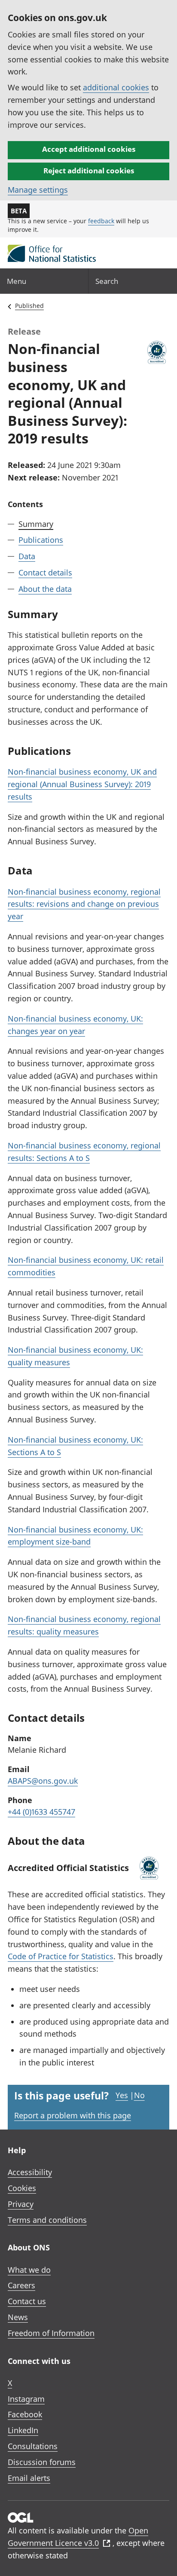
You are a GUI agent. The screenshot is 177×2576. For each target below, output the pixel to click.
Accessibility (30, 2172)
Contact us (27, 2301)
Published (29, 306)
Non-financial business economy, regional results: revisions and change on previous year (84, 904)
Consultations (33, 2446)
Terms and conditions (47, 2220)
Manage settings (38, 190)
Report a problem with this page (73, 2115)
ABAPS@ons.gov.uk (43, 1781)
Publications (41, 540)
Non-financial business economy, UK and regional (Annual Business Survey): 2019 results (82, 784)
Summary (36, 524)
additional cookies (116, 87)
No (139, 2095)
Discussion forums (42, 2462)
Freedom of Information (51, 2333)
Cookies (22, 2188)
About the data (45, 589)
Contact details (45, 572)
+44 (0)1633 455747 (41, 1812)
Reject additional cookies (89, 171)
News (18, 2317)
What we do (29, 2270)
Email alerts (29, 2478)
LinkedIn (23, 2430)
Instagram (26, 2399)
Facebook (25, 2414)
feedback (101, 221)
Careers (21, 2285)
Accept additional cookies (89, 149)
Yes (122, 2095)
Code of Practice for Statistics (61, 1956)
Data (27, 556)
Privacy (21, 2204)
